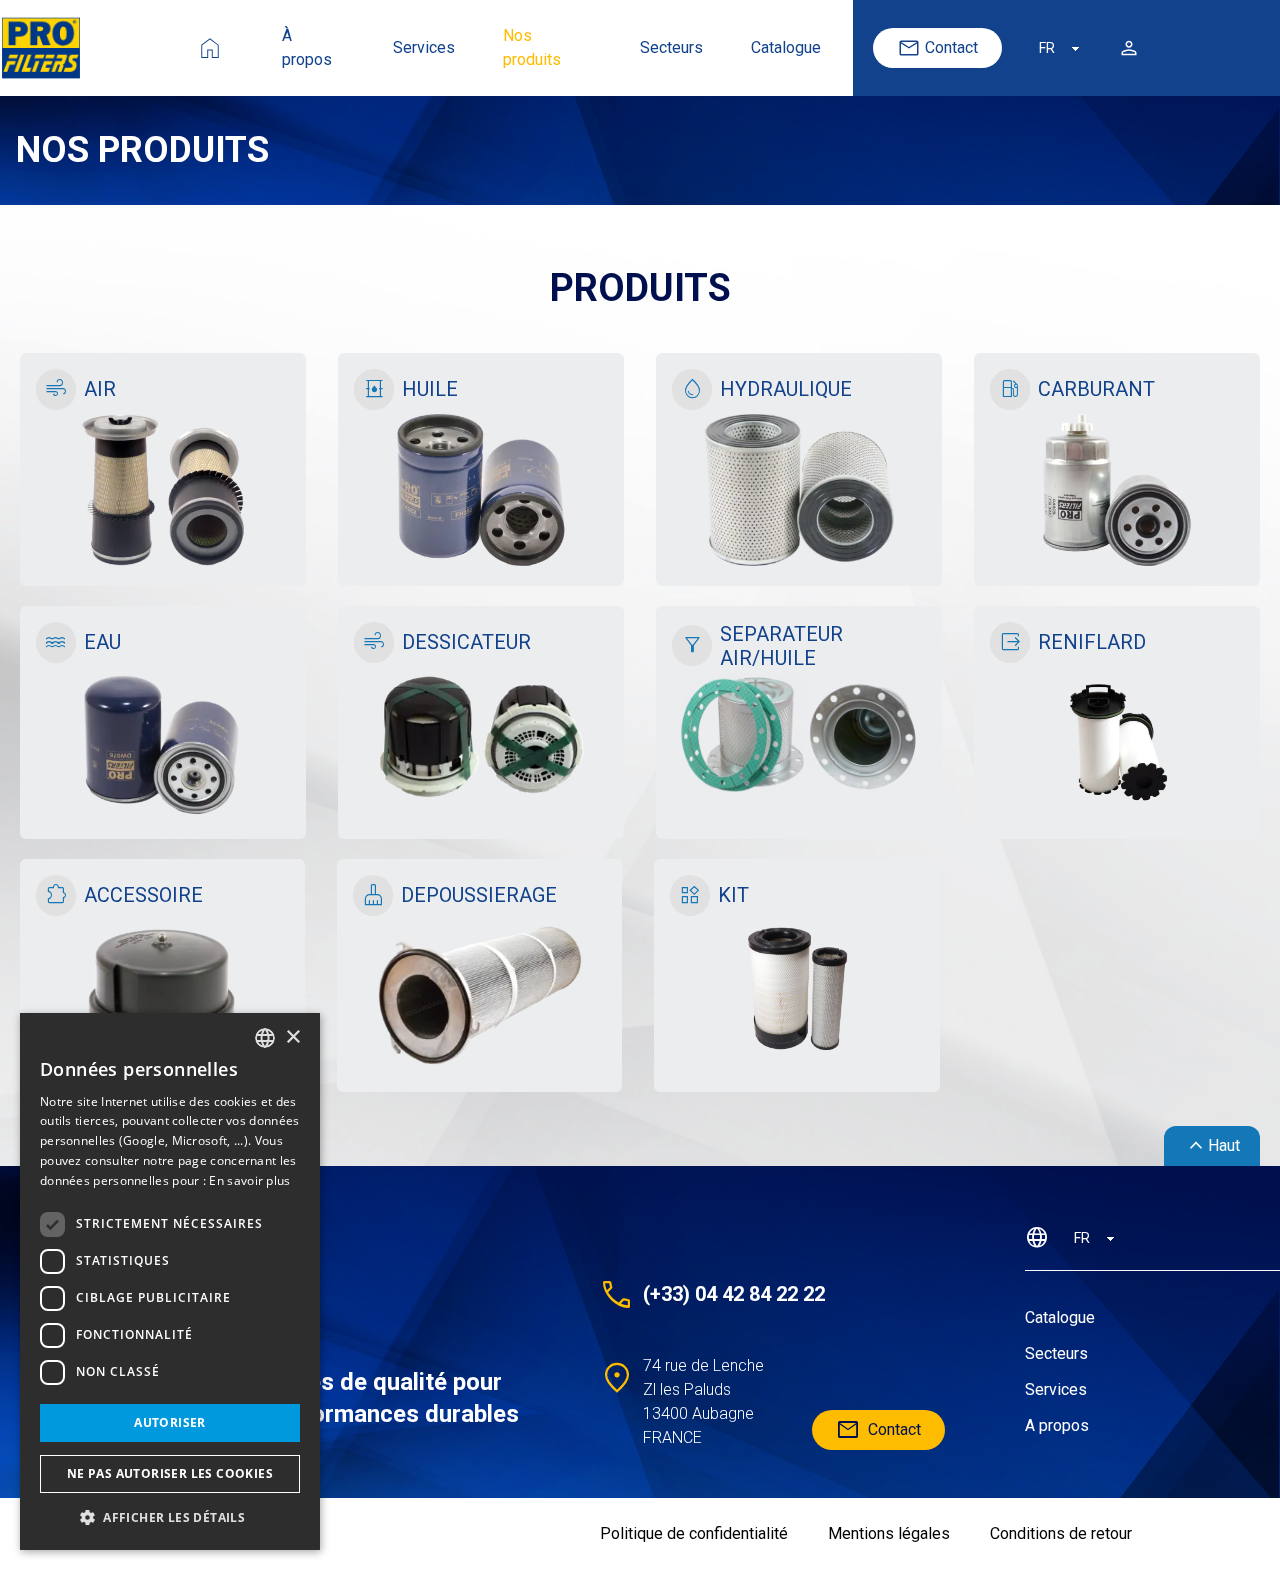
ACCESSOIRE (143, 895)
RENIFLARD (1092, 642)
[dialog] (170, 1281)
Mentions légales (889, 1533)
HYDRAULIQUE (786, 389)
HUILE (430, 389)
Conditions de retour (1061, 1533)
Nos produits (532, 47)
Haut (1212, 1146)
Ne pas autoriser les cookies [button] (170, 1473)
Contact (951, 47)
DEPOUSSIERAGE (479, 895)
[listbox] (265, 1038)
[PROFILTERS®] (333, 1270)
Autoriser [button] (170, 1422)
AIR (100, 389)
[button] (170, 1518)
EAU (102, 642)
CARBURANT (1096, 389)
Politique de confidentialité (694, 1533)
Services (424, 47)
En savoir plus (249, 1180)
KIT (733, 895)
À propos (307, 47)
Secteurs (671, 47)
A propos (1057, 1425)
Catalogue (786, 47)
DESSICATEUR (466, 642)
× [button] (292, 1037)
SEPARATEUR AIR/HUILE (781, 646)
